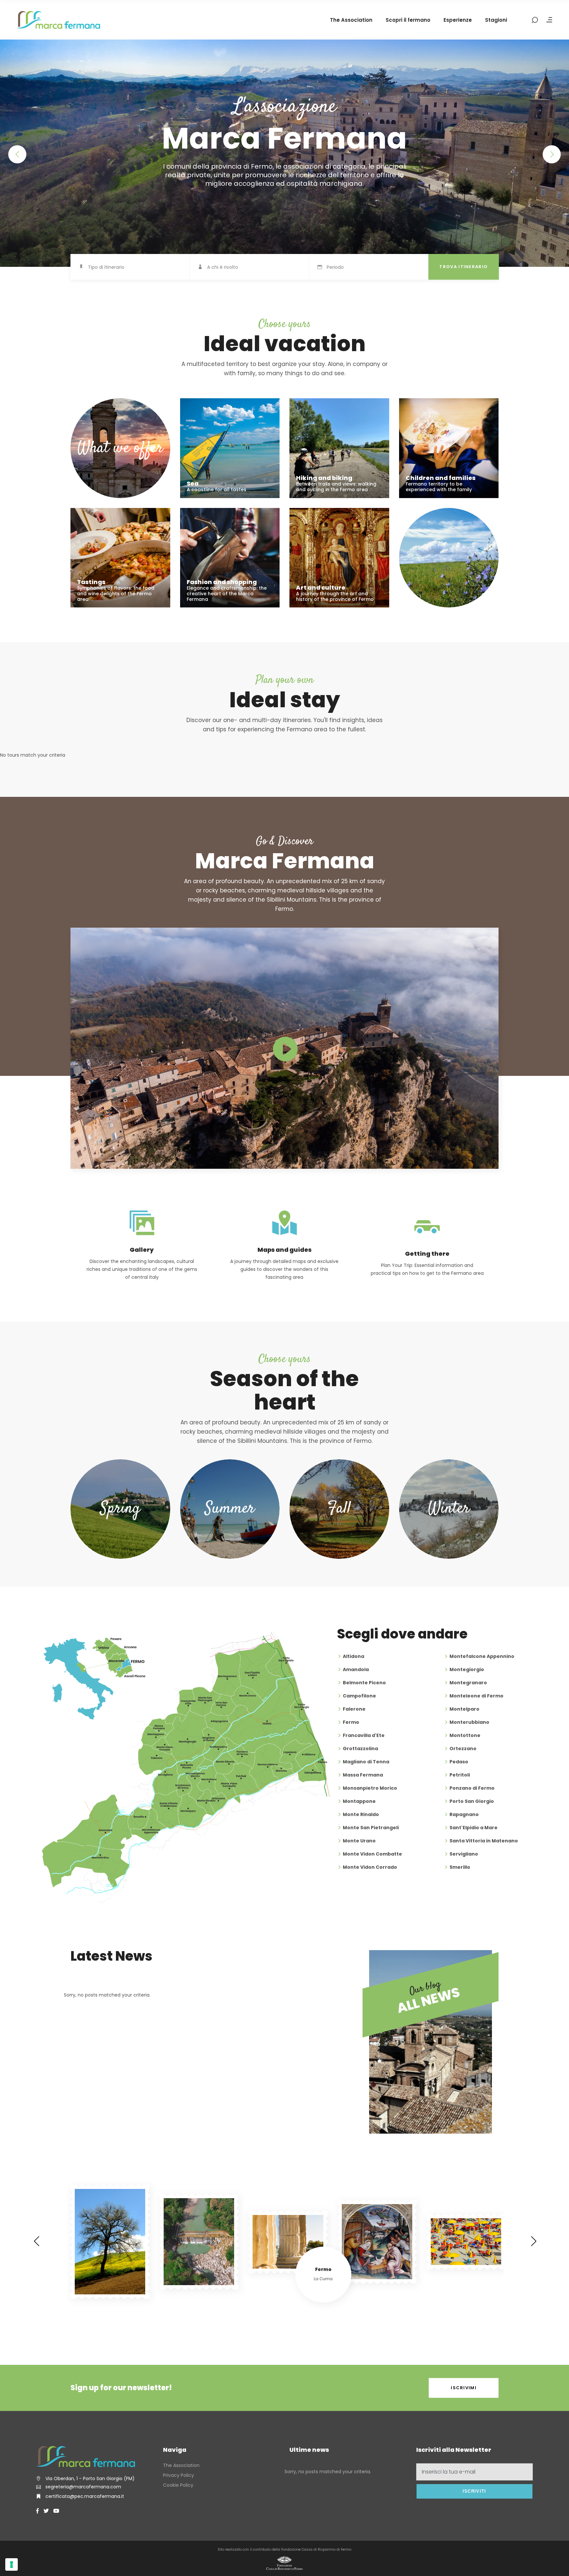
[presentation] (36, 2241)
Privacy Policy (178, 2475)
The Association (181, 2465)
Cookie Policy (178, 2485)
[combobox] (139, 267)
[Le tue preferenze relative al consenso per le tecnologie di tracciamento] (12, 2564)
